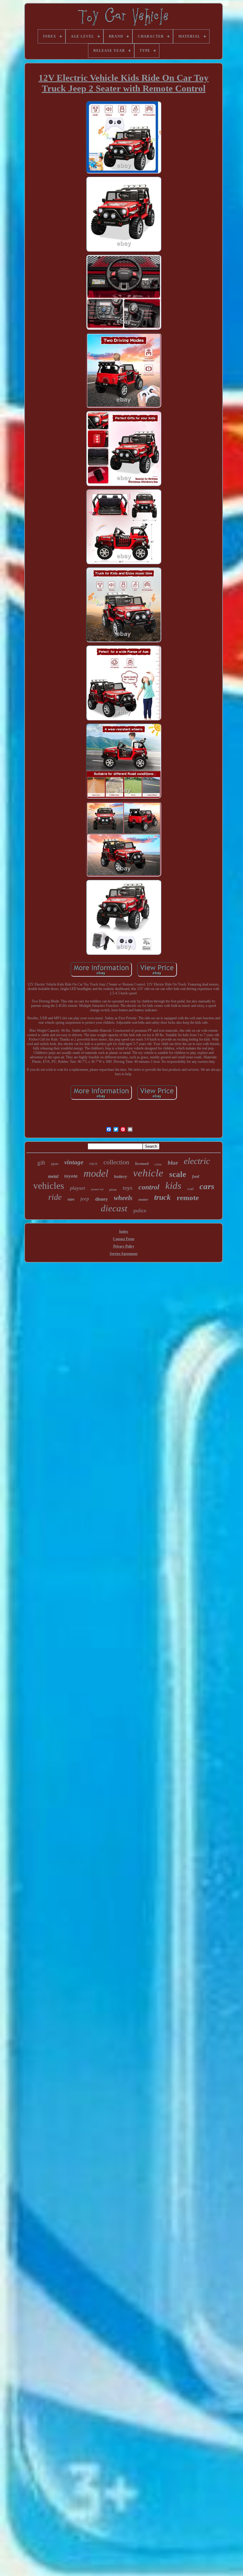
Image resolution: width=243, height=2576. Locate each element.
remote (188, 1198)
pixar (113, 1189)
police (140, 1210)
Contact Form (124, 1239)
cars (207, 1186)
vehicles (49, 1186)
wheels (123, 1198)
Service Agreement (124, 1254)
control (149, 1187)
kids (173, 1186)
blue (173, 1163)
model (96, 1173)
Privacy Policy (124, 1246)
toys (128, 1188)
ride (55, 1197)
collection (116, 1162)
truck (162, 1197)
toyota (71, 1176)
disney (101, 1199)
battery (121, 1176)
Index (124, 1231)
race (93, 1163)
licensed (142, 1164)
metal (53, 1176)
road (190, 1189)
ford (196, 1177)
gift (41, 1163)
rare (71, 1199)
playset (77, 1188)
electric (197, 1161)
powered (97, 1190)
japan (55, 1164)
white (158, 1164)
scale (178, 1174)
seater (143, 1199)
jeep (85, 1199)
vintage (74, 1162)
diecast (114, 1208)
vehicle (148, 1173)
